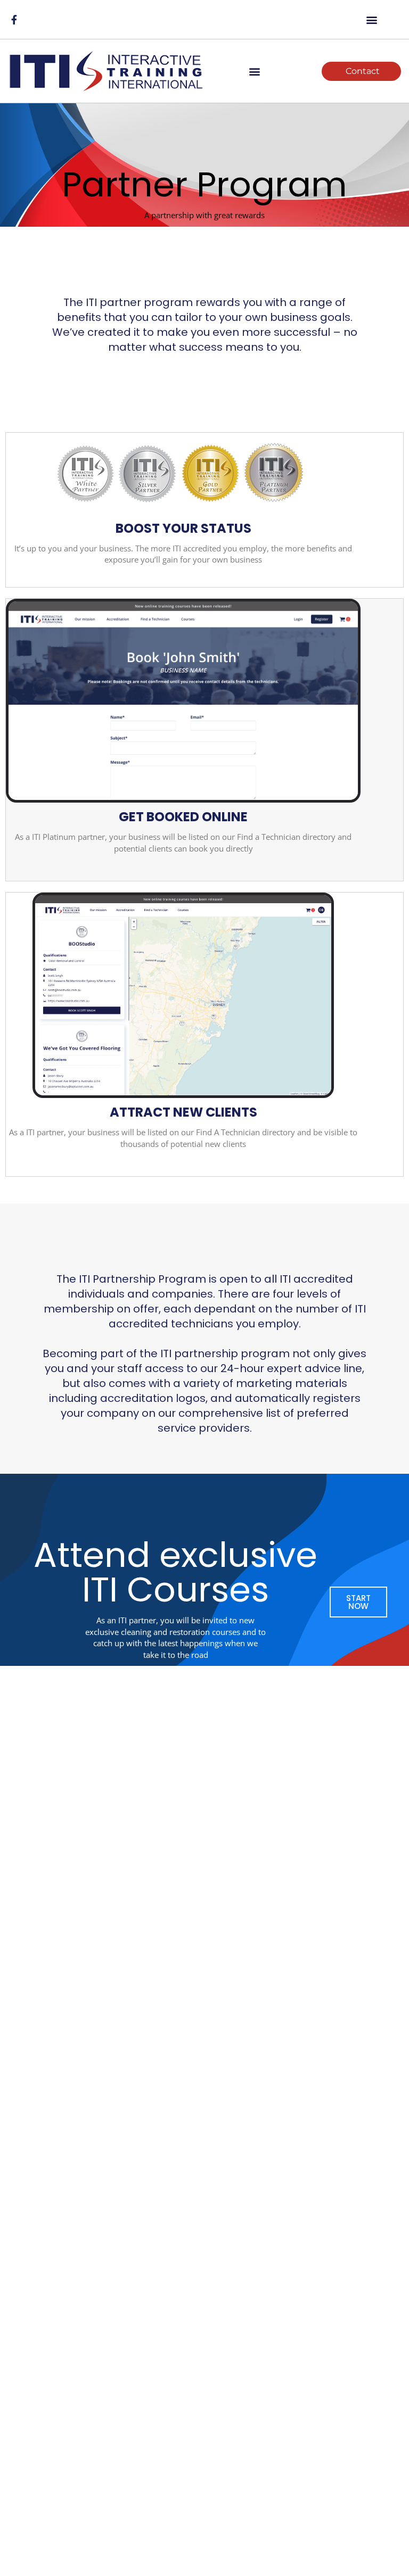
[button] (372, 19)
